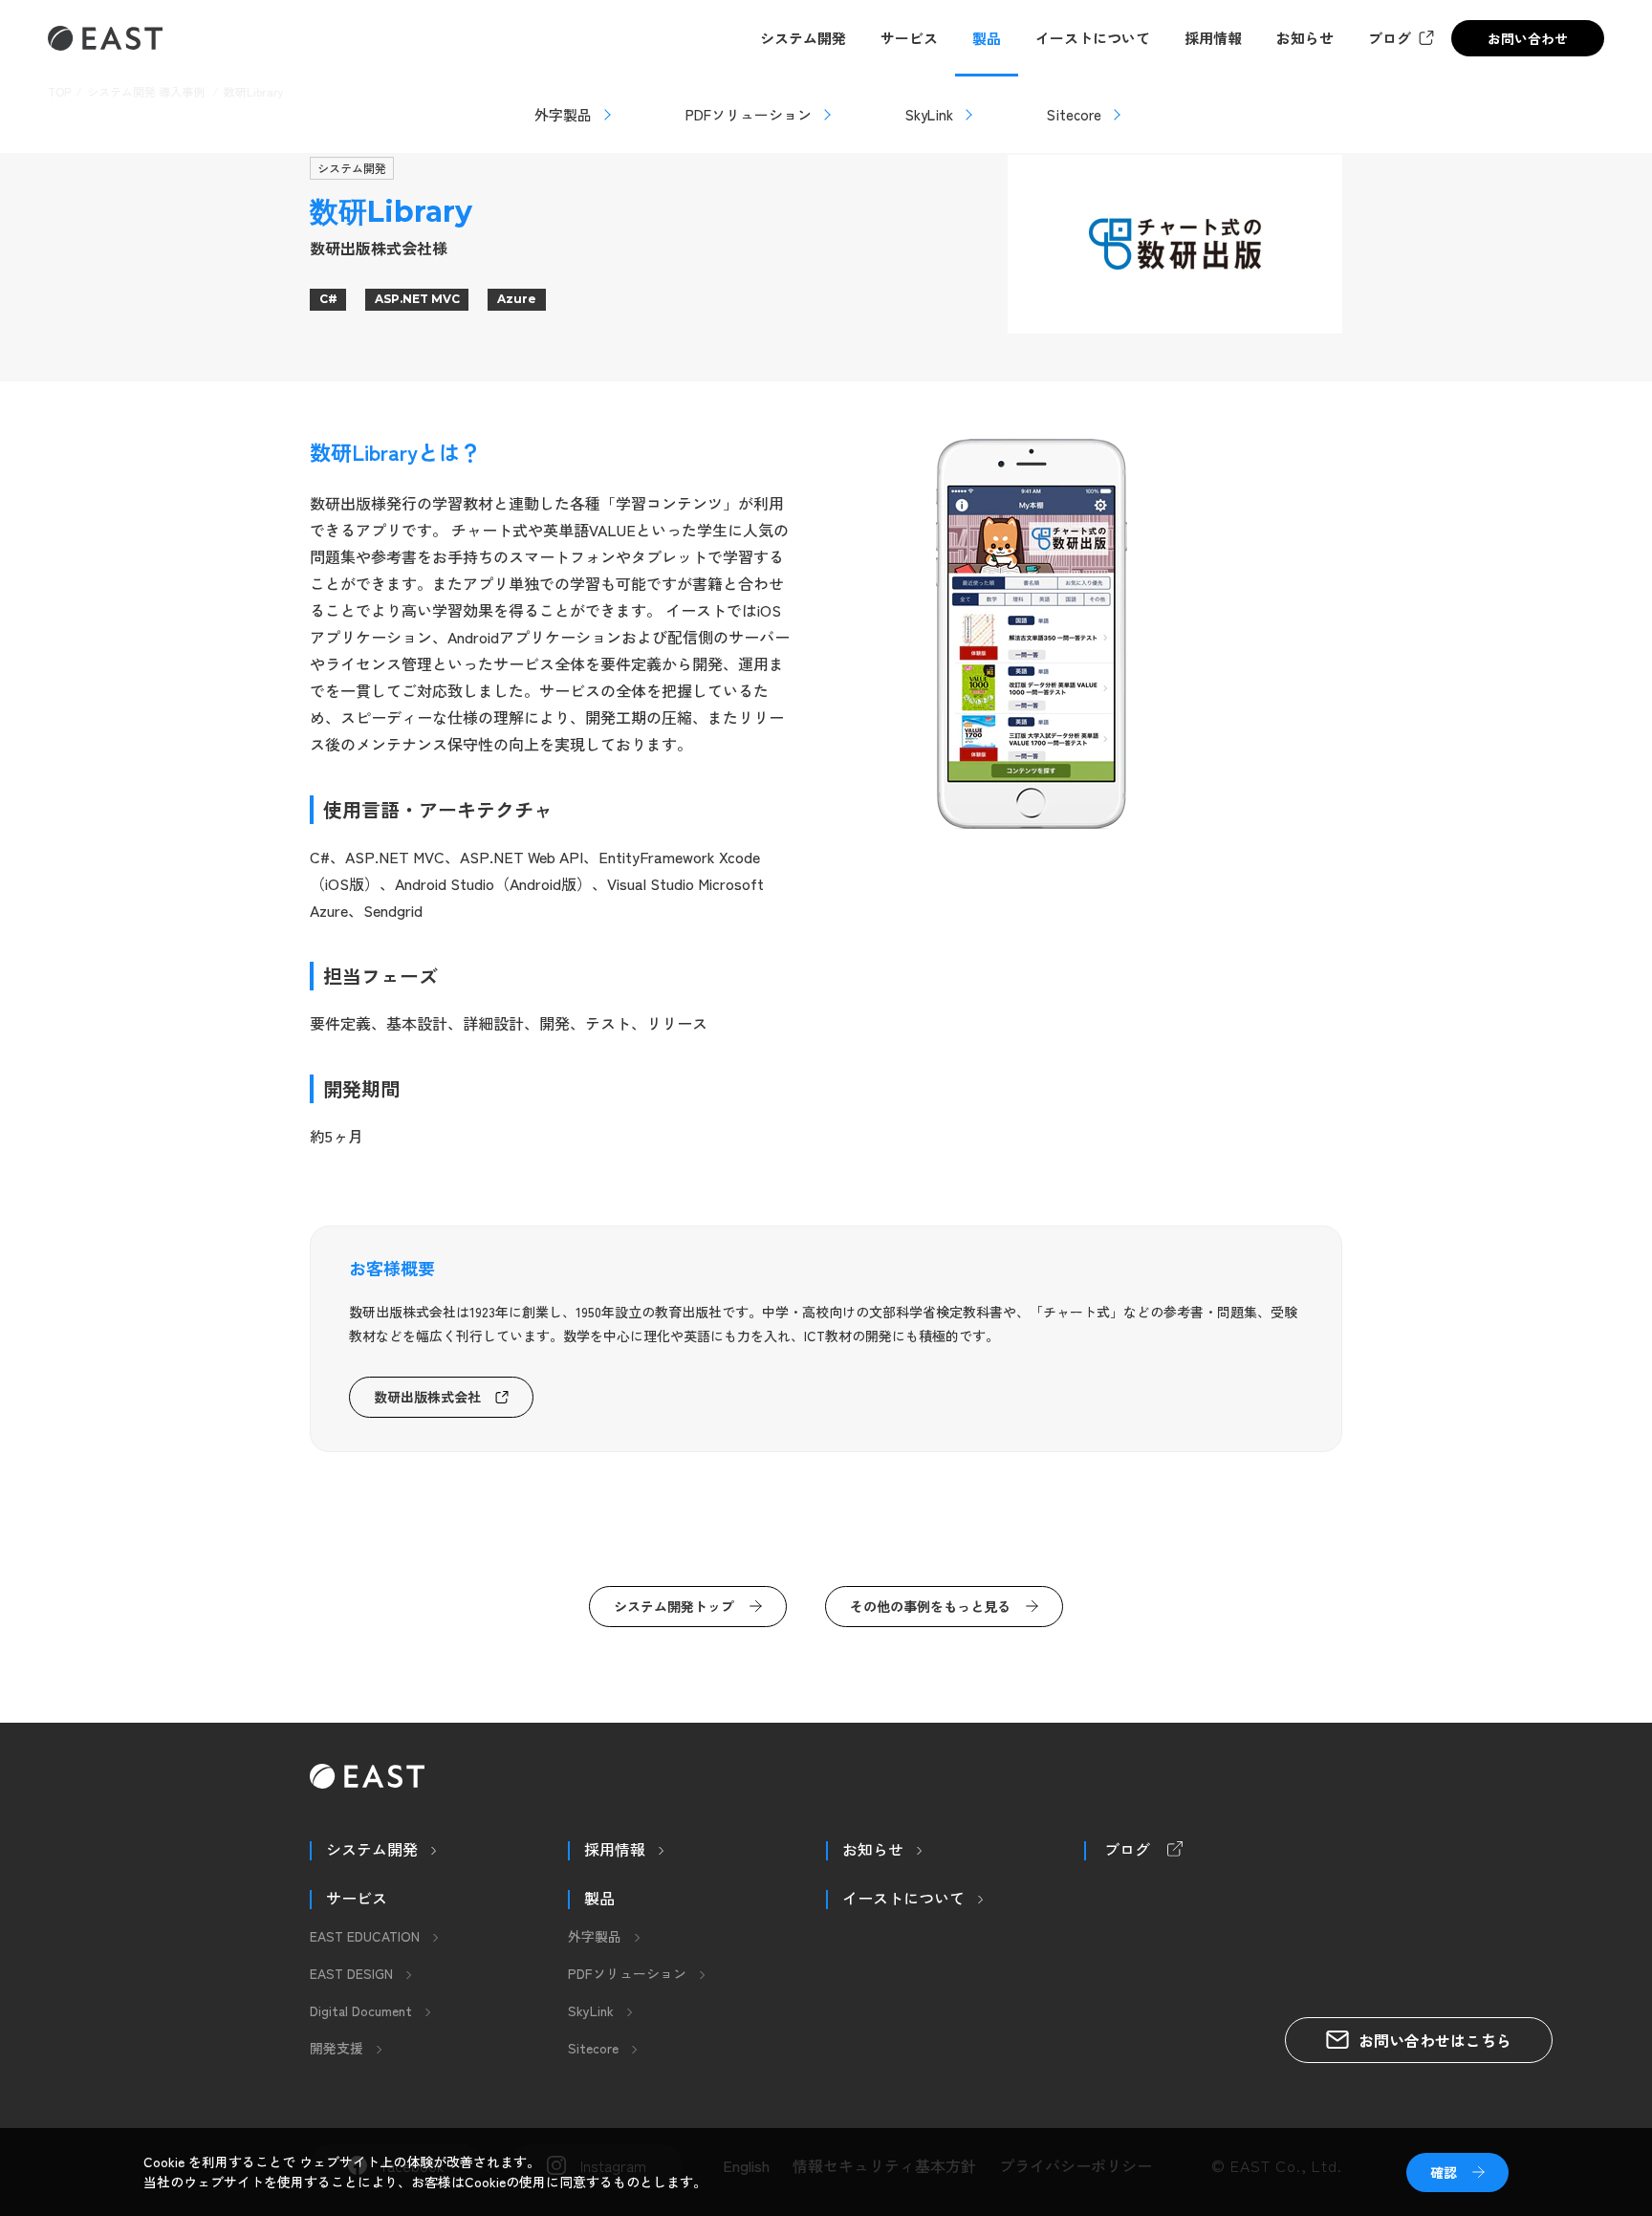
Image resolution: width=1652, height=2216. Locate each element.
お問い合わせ (1528, 38)
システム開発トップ (674, 1606)
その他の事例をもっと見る (930, 1606)
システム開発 (803, 38)
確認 (1444, 2172)
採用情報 (1213, 38)
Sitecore (1074, 114)
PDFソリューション (749, 114)
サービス (909, 38)
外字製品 (563, 114)
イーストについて (1093, 38)
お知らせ (1305, 38)
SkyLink (929, 114)
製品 (987, 38)
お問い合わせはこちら (1435, 2040)
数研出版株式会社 (427, 1397)
